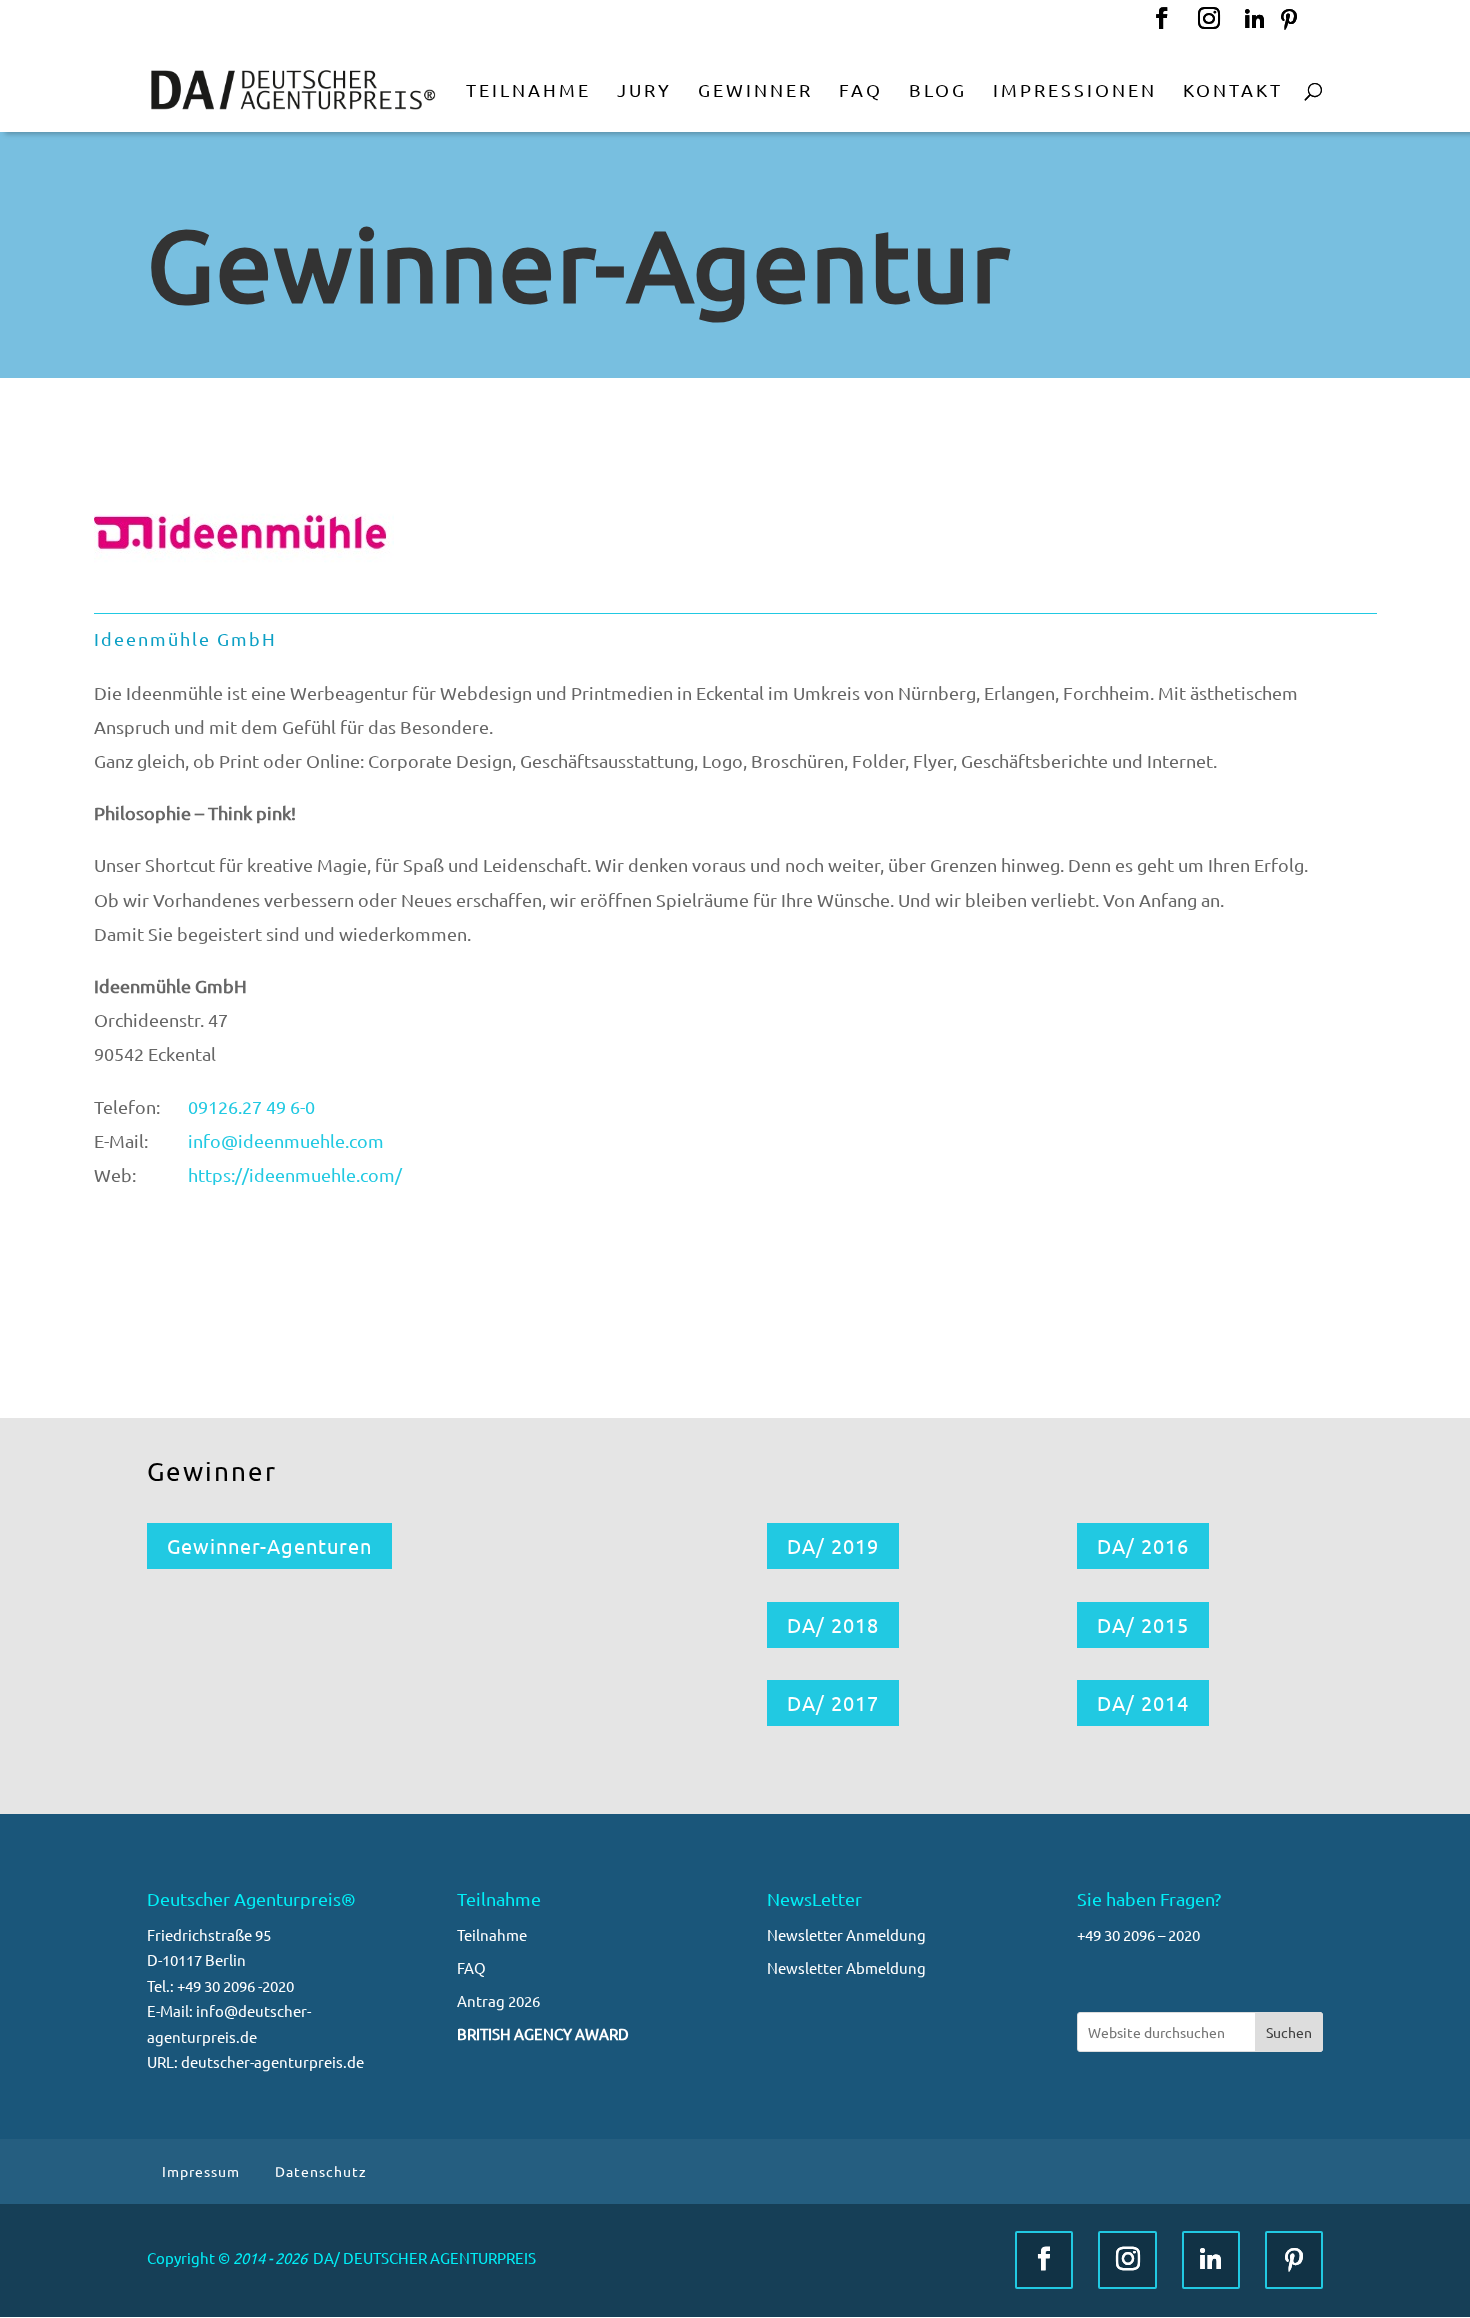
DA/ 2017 (833, 1702)
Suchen (1289, 2032)
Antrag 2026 (498, 2000)
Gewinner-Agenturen (269, 1545)
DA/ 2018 (833, 1624)
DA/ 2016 (1143, 1545)
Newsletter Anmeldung (846, 1934)
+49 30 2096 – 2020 (1138, 1934)
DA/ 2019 (833, 1545)
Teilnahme (492, 1934)
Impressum (201, 2171)
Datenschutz (321, 2171)
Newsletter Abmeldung (846, 1967)
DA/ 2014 (1143, 1702)
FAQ (471, 1967)
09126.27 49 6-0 (251, 1106)
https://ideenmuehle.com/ (295, 1174)
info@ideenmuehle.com (286, 1140)
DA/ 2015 (1143, 1624)
